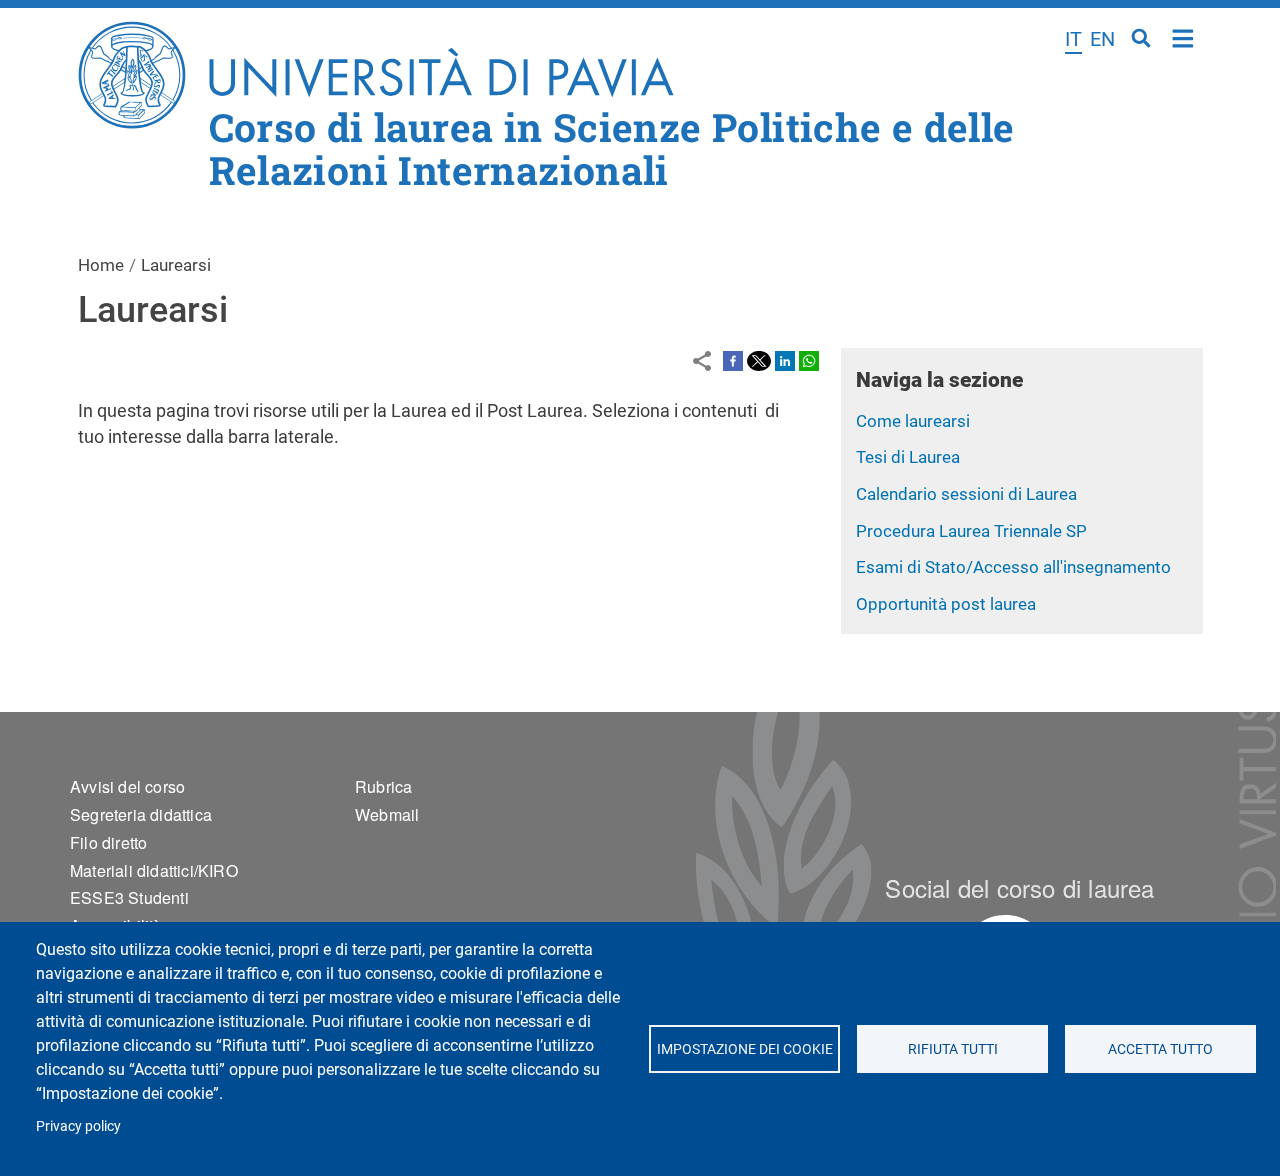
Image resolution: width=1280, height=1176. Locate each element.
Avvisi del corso (127, 786)
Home (1183, 36)
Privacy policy (78, 1126)
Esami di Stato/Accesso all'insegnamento (1013, 567)
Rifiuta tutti (952, 1049)
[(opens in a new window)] (733, 360)
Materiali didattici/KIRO (154, 870)
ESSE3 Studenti (129, 897)
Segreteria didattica (141, 814)
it (1073, 39)
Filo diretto (108, 842)
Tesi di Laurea (908, 457)
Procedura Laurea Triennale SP (971, 531)
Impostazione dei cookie (744, 1049)
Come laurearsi (913, 421)
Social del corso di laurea (1019, 887)
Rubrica (383, 786)
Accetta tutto (1160, 1049)
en (1102, 39)
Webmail (387, 814)
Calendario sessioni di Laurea (966, 494)
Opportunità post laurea (946, 604)
